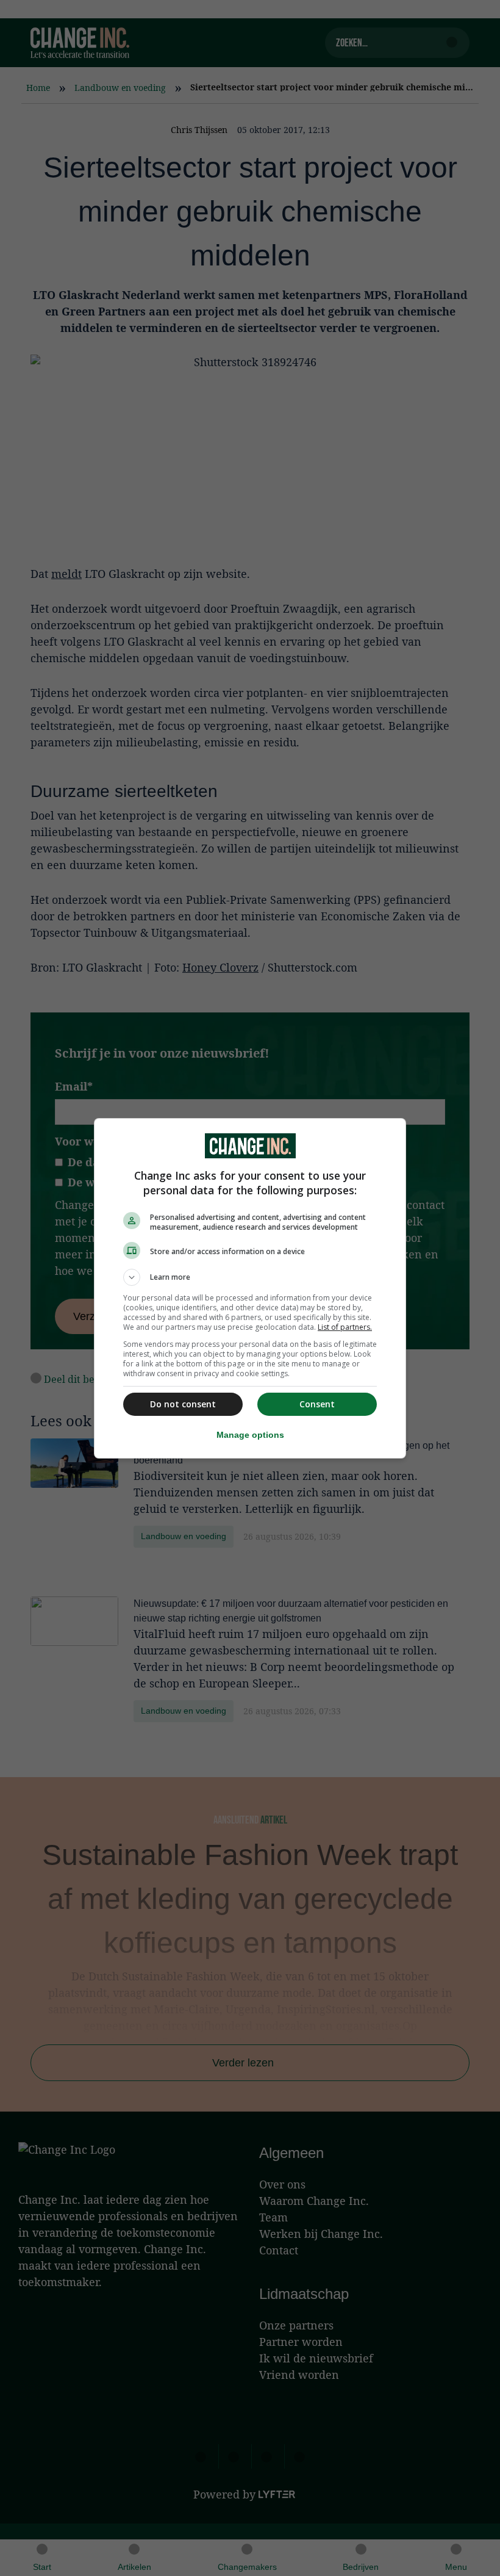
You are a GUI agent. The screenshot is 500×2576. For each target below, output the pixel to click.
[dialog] (250, 1288)
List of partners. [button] (345, 1327)
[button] (250, 1277)
